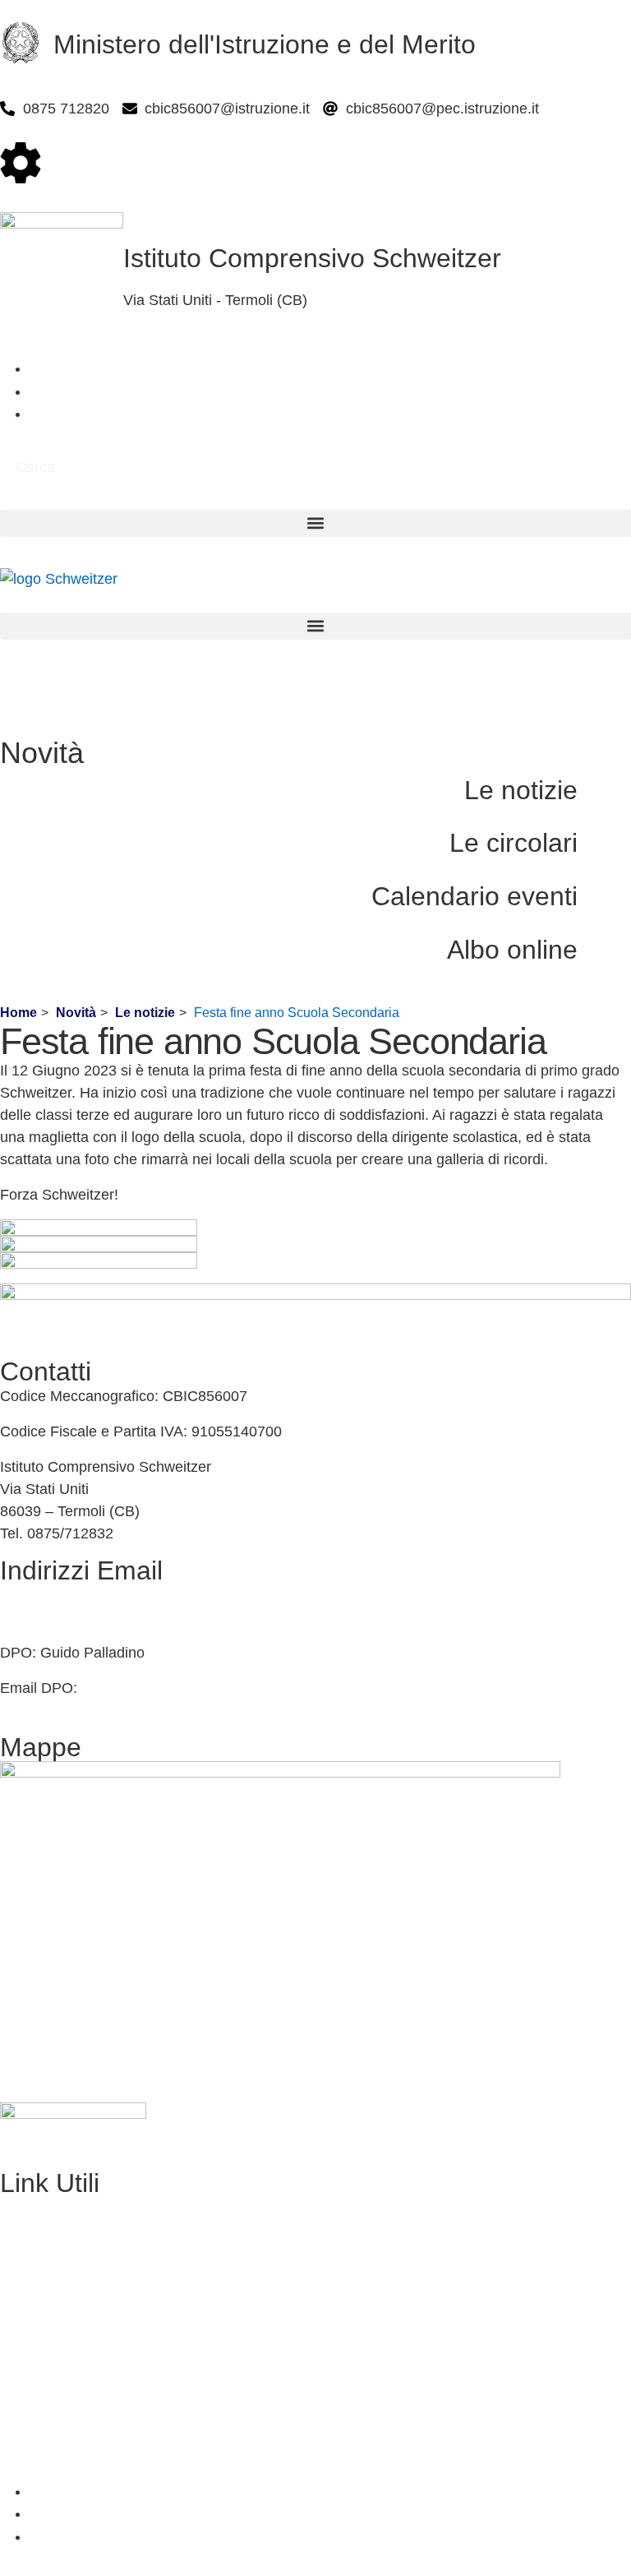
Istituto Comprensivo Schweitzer (312, 258)
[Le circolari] (610, 847)
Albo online (512, 950)
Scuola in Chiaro (54, 2314)
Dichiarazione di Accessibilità (95, 2420)
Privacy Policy (46, 2384)
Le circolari (514, 843)
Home (18, 1013)
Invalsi (21, 2349)
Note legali (35, 2456)
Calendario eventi (474, 896)
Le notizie (521, 790)
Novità (76, 1013)
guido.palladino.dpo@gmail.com (187, 1688)
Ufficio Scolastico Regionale (92, 2278)
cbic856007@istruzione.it (83, 1595)
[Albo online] (610, 954)
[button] (315, 523)
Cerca (35, 467)
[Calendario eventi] (610, 901)
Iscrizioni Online (52, 2242)
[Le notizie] (610, 795)
